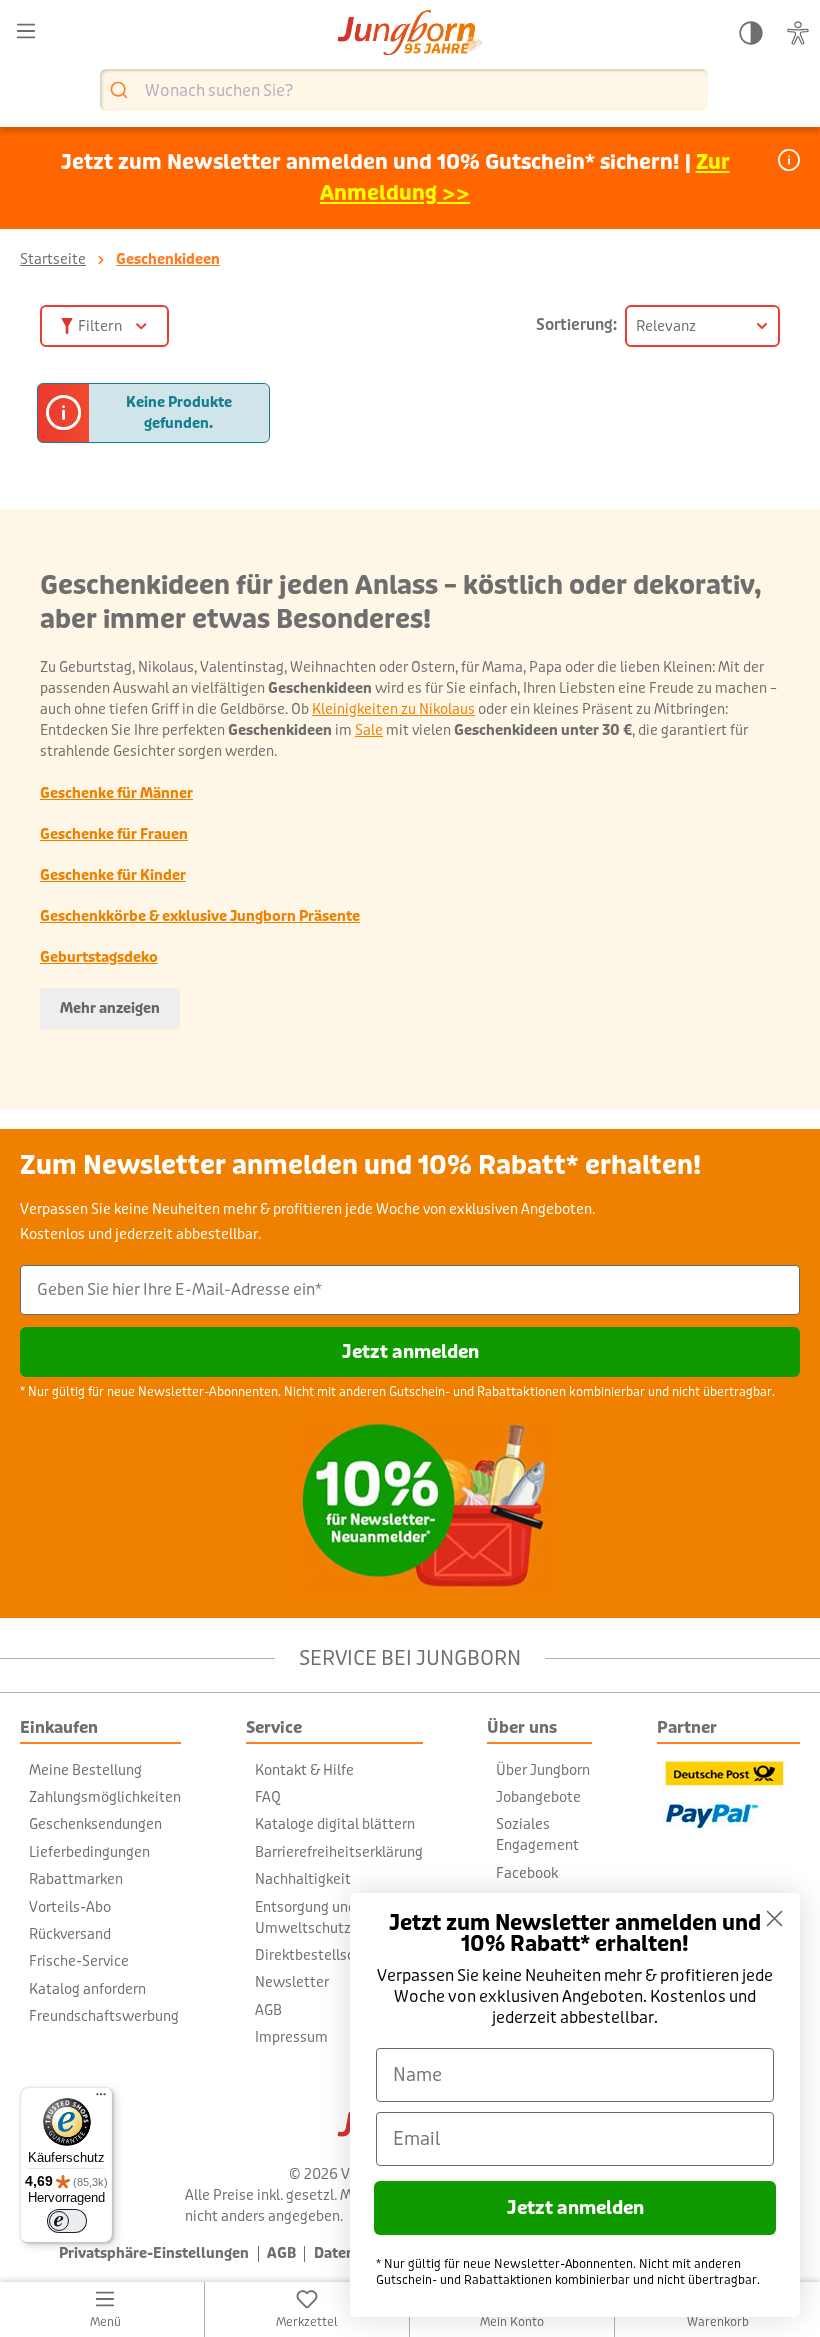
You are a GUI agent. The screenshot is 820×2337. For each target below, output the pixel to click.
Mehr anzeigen (110, 1008)
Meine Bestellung (85, 1770)
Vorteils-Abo (70, 1907)
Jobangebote (538, 1797)
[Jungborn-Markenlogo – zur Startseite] (410, 34)
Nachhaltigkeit (303, 1879)
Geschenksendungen (95, 1824)
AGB (268, 2010)
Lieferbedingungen (89, 1852)
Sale (369, 730)
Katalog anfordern (87, 1989)
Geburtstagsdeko (99, 957)
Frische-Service (79, 1961)
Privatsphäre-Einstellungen (154, 2253)
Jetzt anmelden (410, 1352)
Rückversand (70, 1934)
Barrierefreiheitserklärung (339, 1852)
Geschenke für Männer (116, 793)
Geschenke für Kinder (113, 875)
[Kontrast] (751, 33)
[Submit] (121, 90)
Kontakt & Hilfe (304, 1770)
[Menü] (26, 31)
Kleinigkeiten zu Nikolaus (393, 709)
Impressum (291, 2037)
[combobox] (404, 90)
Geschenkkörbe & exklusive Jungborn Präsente (200, 916)
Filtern (100, 326)
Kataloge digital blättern (335, 1824)
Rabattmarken (76, 1879)
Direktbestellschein (318, 1955)
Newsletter (292, 1982)
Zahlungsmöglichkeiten (105, 1797)
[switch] (67, 2221)
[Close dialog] (774, 1918)
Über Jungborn (543, 1770)
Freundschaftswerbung (104, 2016)
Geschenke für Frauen (114, 834)
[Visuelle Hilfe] (798, 33)
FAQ (268, 1797)
